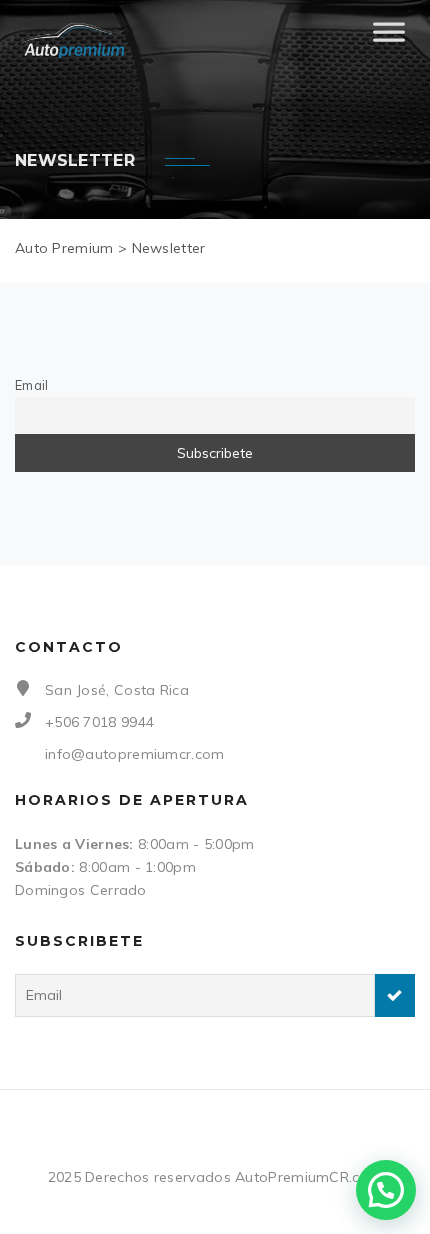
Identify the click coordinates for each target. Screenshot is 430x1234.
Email (32, 385)
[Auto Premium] (75, 40)
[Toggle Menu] (389, 40)
